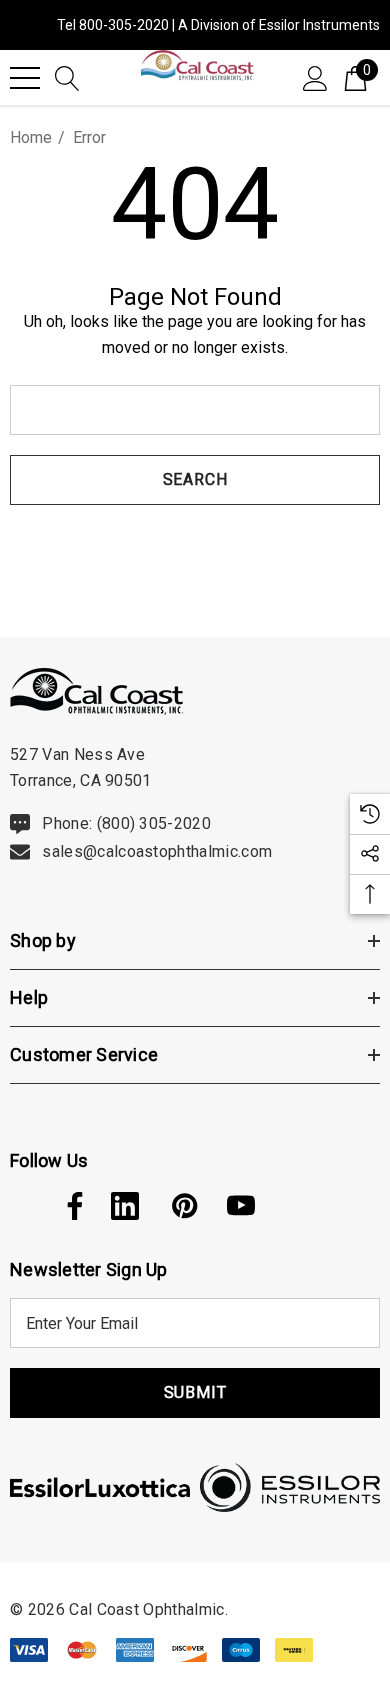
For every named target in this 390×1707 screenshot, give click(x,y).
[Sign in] (315, 77)
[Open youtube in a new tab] (241, 1206)
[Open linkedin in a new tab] (125, 1206)
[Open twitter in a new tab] (22, 1206)
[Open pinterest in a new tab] (183, 1206)
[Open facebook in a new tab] (70, 1206)
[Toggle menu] (25, 78)
